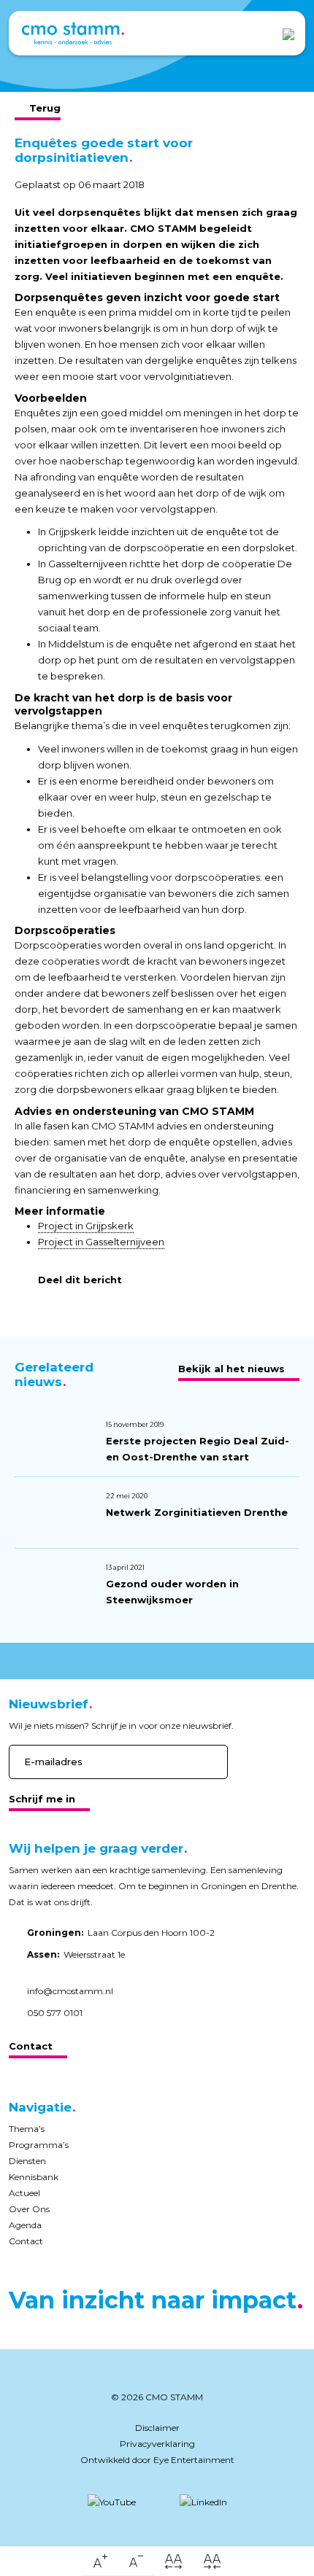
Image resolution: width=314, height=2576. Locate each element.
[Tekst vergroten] (100, 2561)
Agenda (25, 2225)
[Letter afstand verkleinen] (212, 2561)
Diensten (27, 2161)
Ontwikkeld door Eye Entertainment (157, 2460)
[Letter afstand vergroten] (173, 2561)
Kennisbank (34, 2177)
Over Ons (29, 2209)
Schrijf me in (42, 1799)
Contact (31, 2046)
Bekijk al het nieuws (231, 1369)
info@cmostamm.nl (70, 1991)
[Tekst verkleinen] (136, 2561)
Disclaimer (157, 2428)
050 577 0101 (55, 2013)
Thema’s (27, 2129)
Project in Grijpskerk (86, 1226)
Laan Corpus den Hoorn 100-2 (121, 1933)
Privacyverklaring (157, 2444)
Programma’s (39, 2145)
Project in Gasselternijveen (101, 1242)
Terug (45, 108)
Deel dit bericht (80, 1280)
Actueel (24, 2193)
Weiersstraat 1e (76, 1954)
